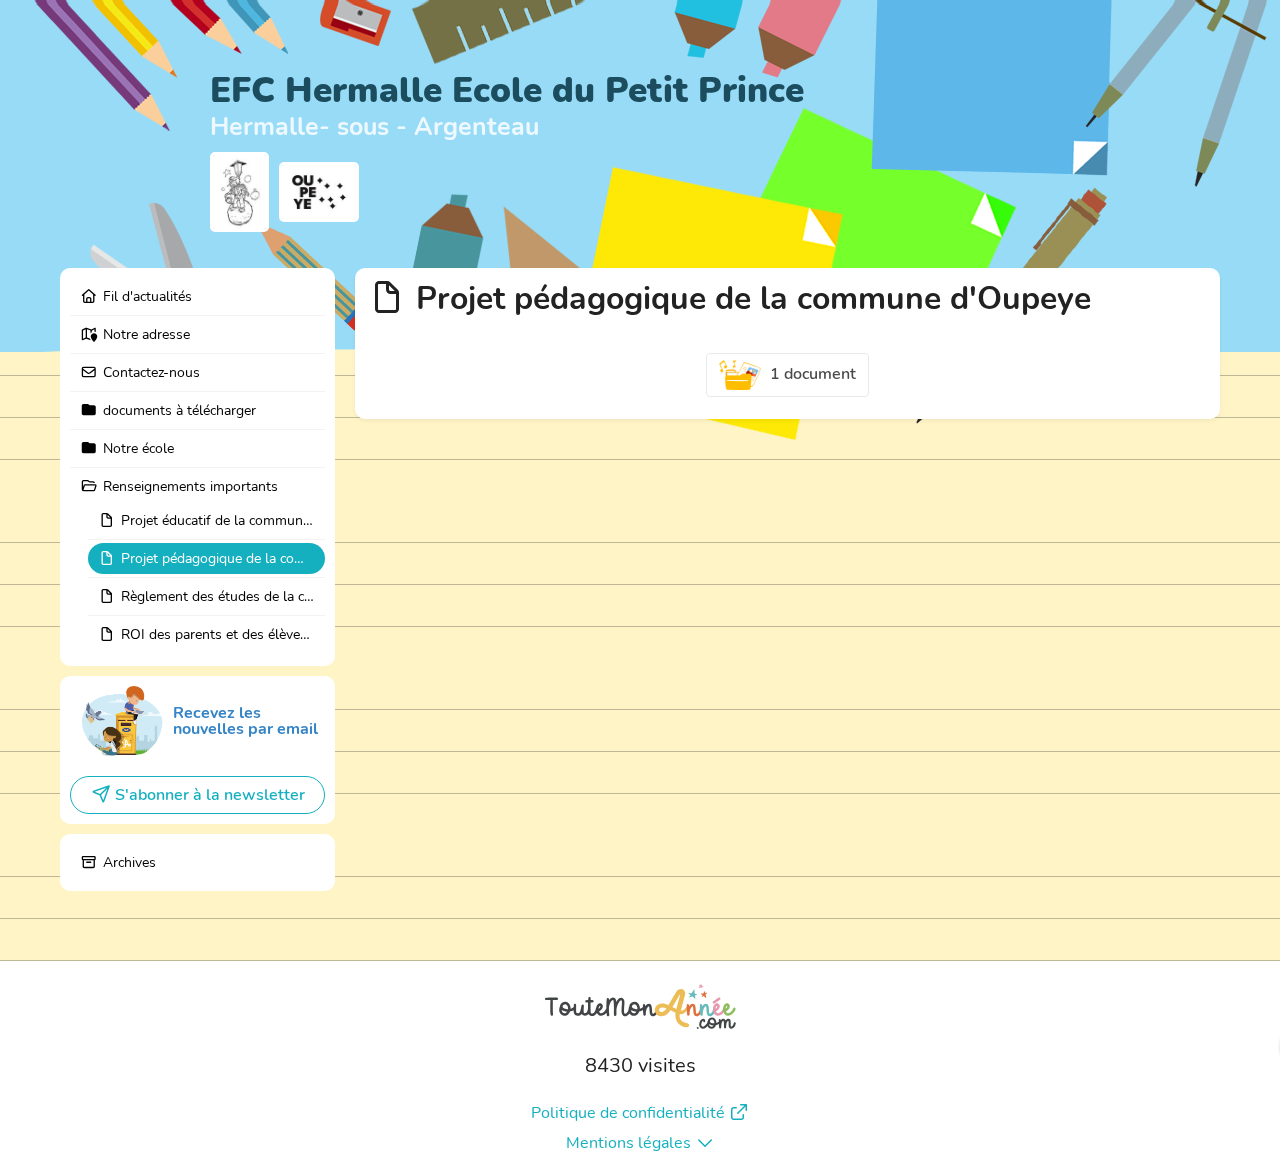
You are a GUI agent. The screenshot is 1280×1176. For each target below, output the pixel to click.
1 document (813, 374)
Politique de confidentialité (628, 1113)
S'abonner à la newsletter (210, 795)
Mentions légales (628, 1143)
